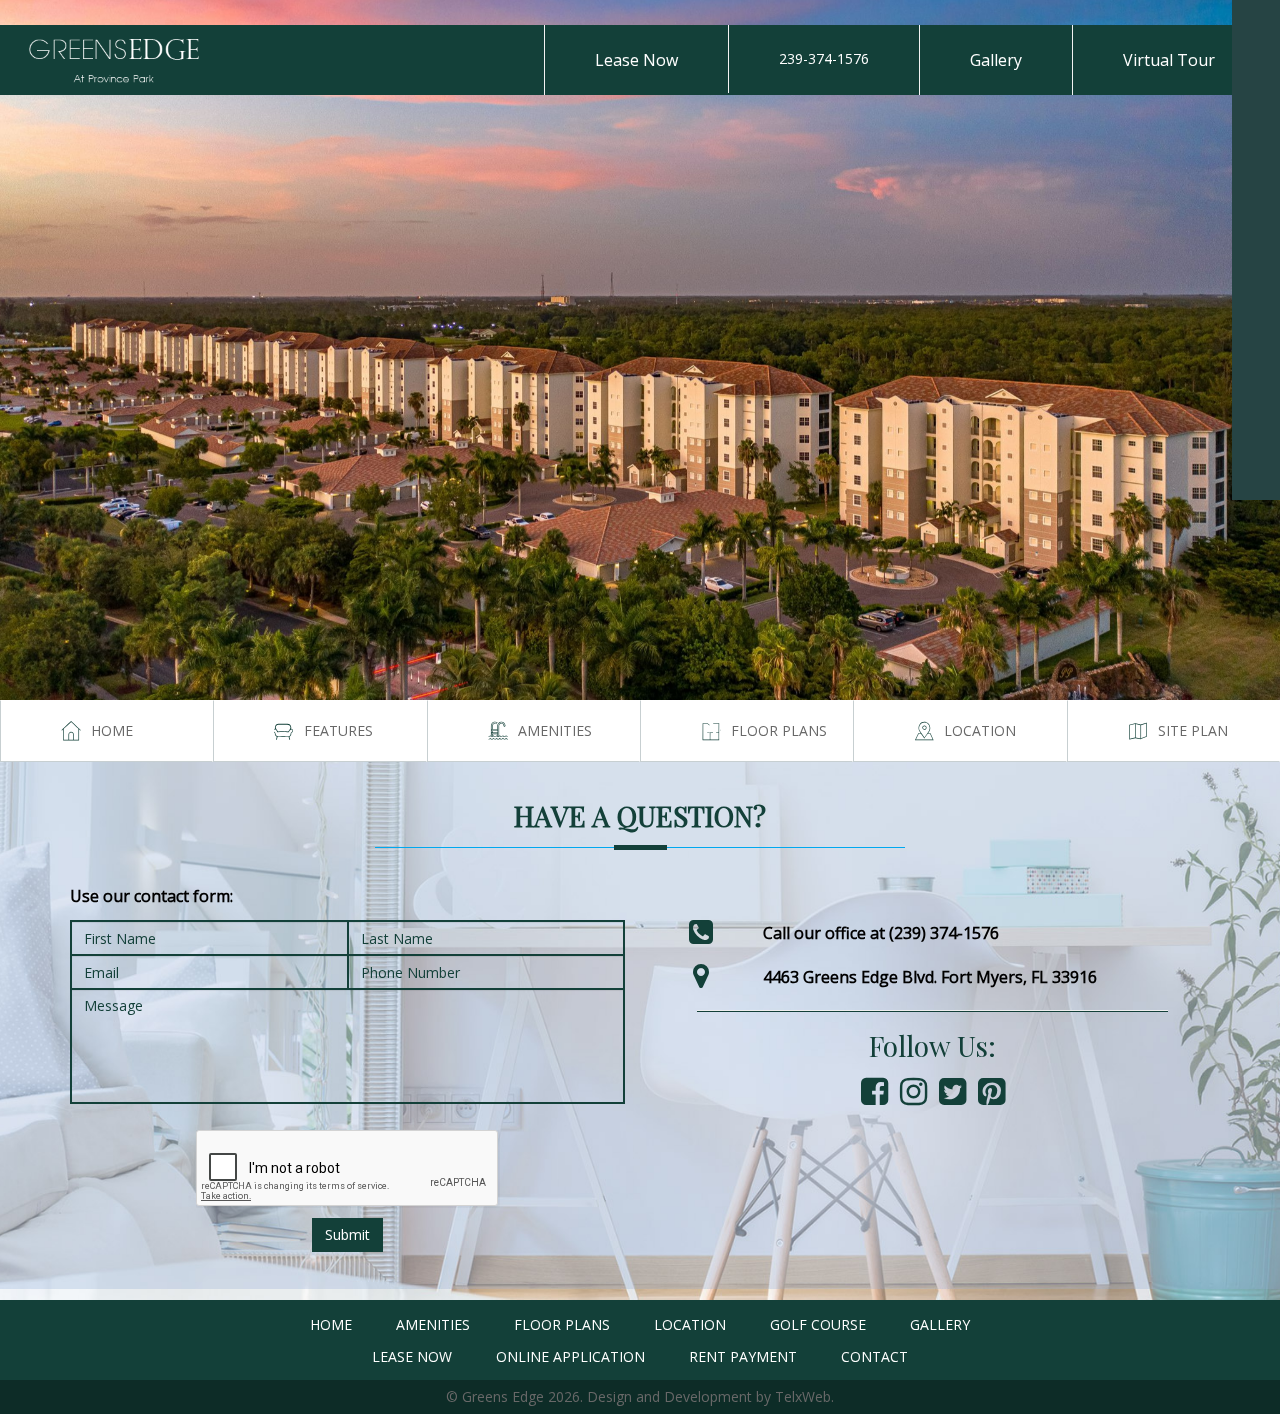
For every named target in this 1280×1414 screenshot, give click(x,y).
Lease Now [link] (636, 60)
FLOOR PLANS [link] (562, 1324)
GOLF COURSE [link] (818, 1324)
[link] (1256, 24)
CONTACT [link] (874, 1356)
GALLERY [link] (940, 1324)
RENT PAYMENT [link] (743, 1356)
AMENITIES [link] (433, 1324)
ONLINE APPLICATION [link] (570, 1356)
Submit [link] (347, 1234)
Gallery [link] (996, 60)
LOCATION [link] (690, 1324)
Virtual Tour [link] (1169, 60)
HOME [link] (331, 1324)
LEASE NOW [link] (412, 1356)
